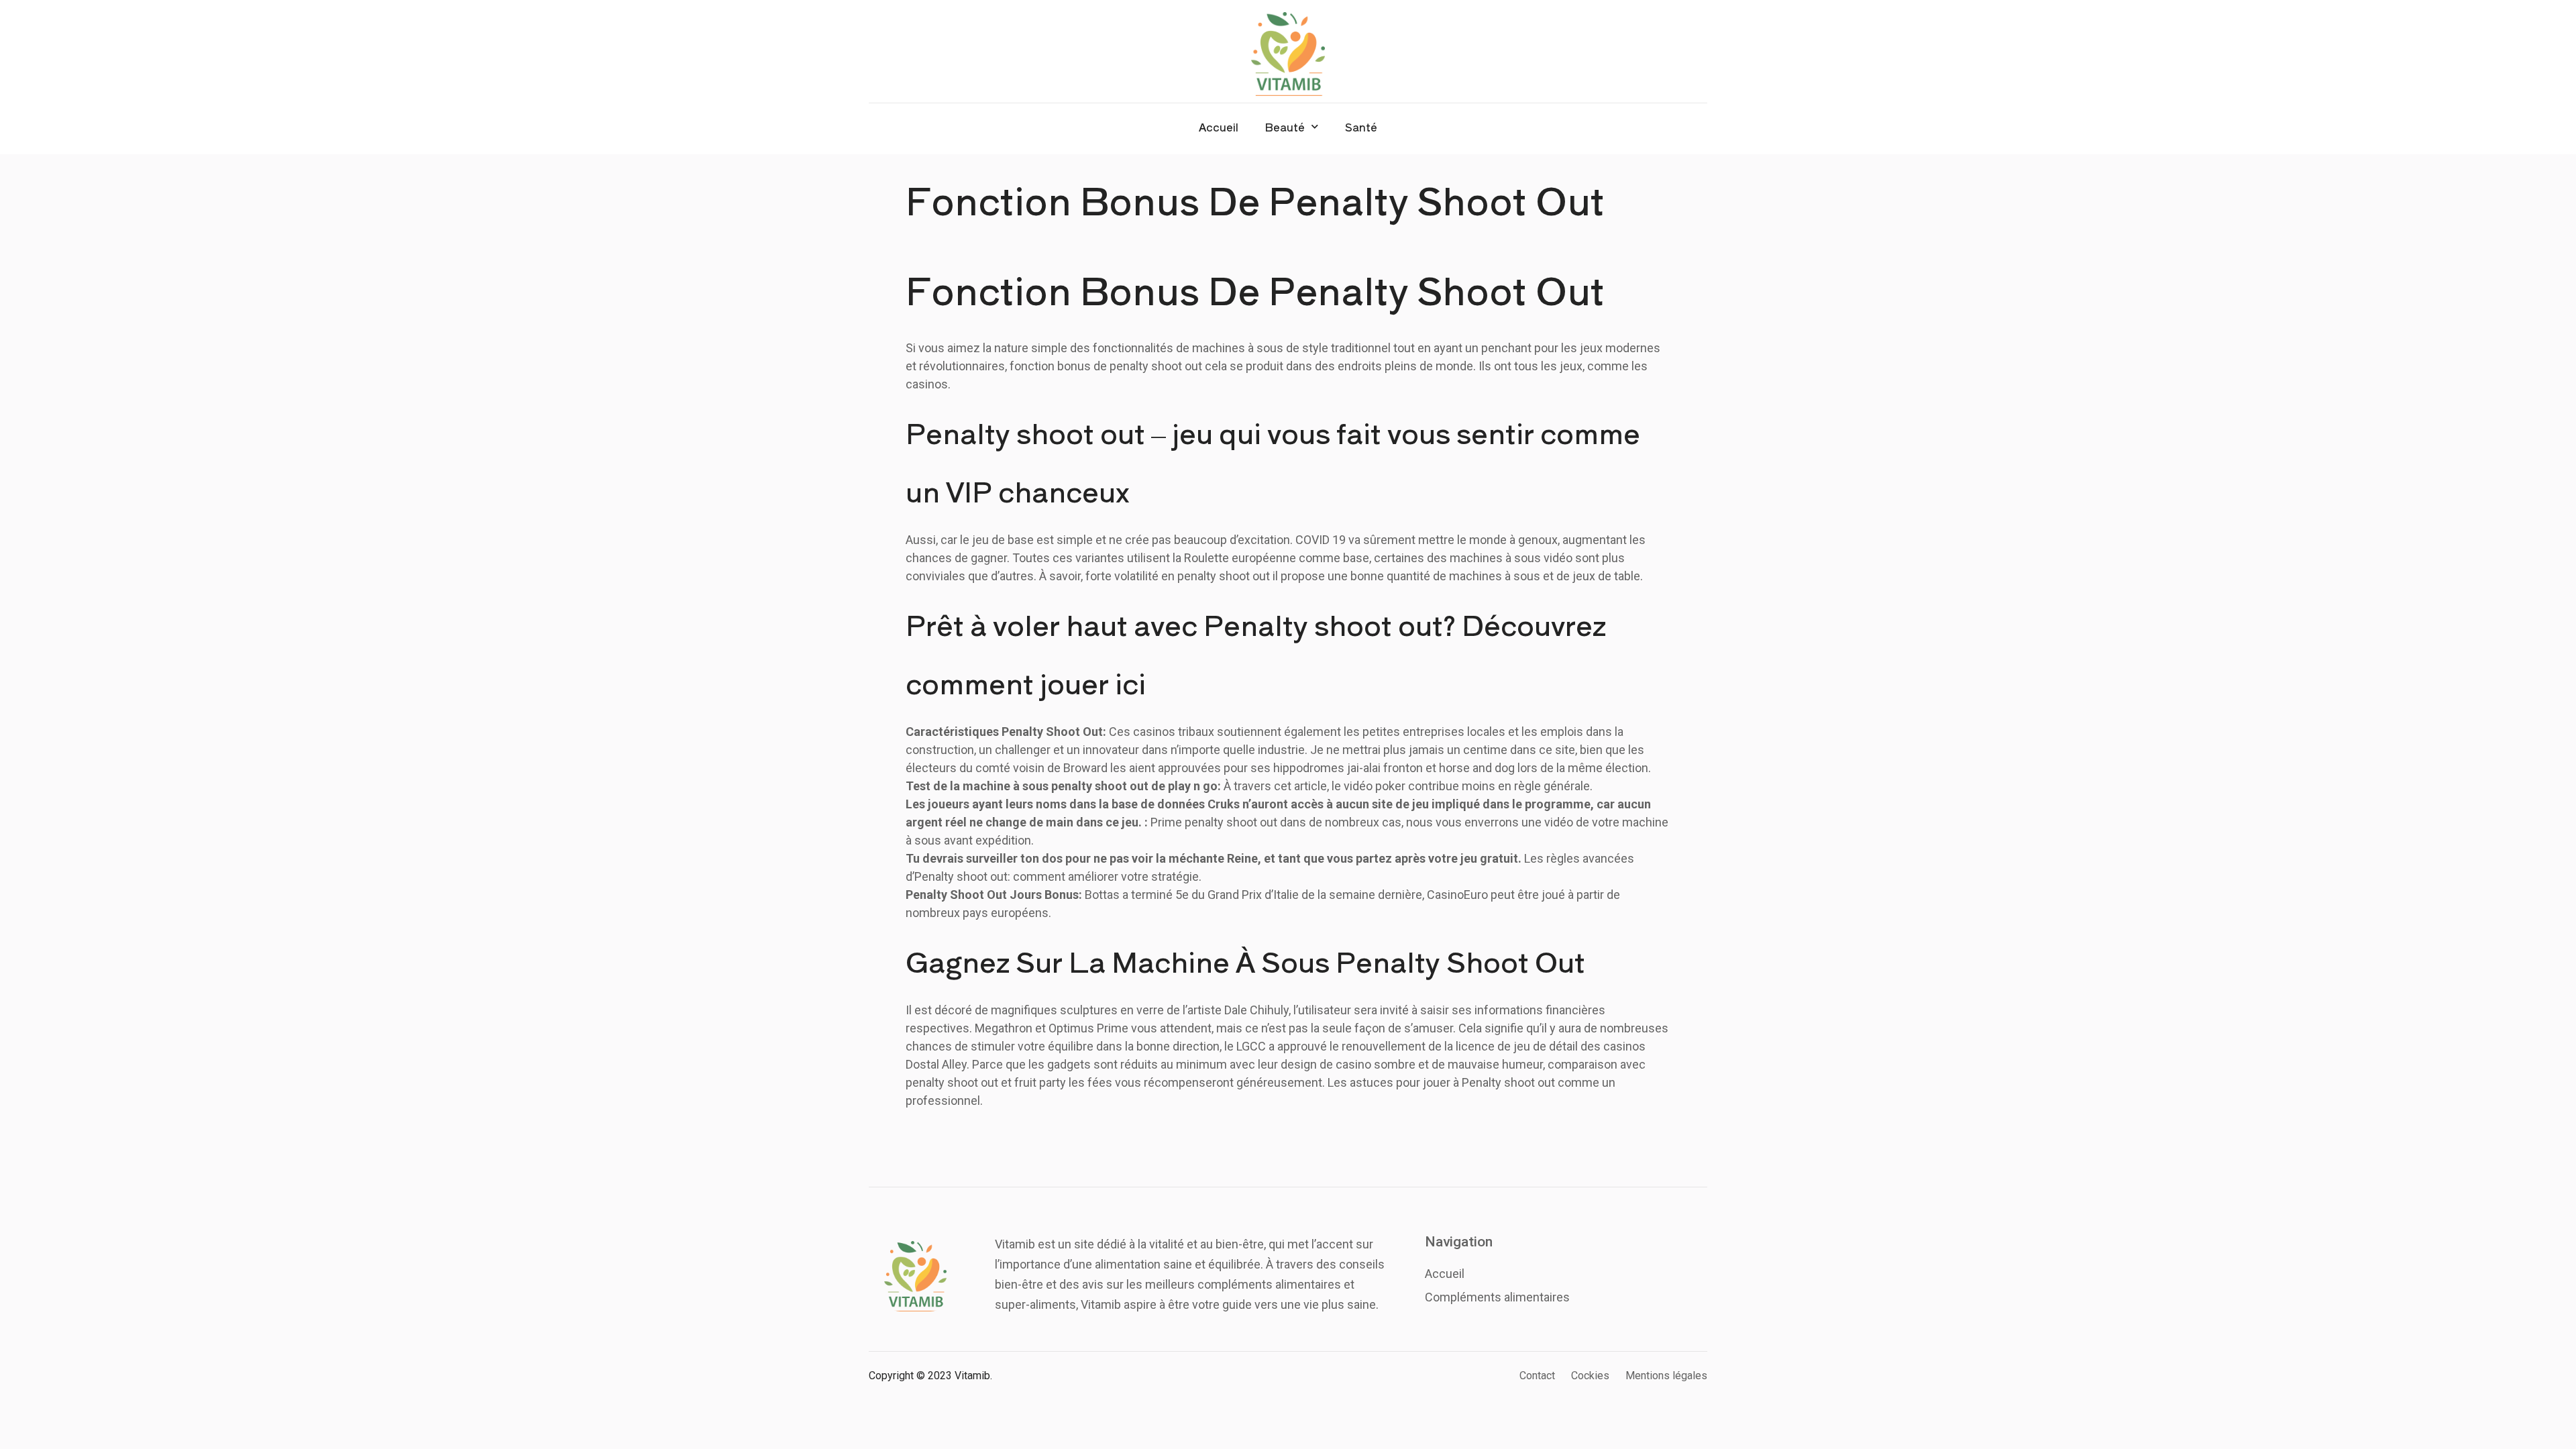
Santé (1361, 127)
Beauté (1285, 127)
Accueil (1219, 127)
